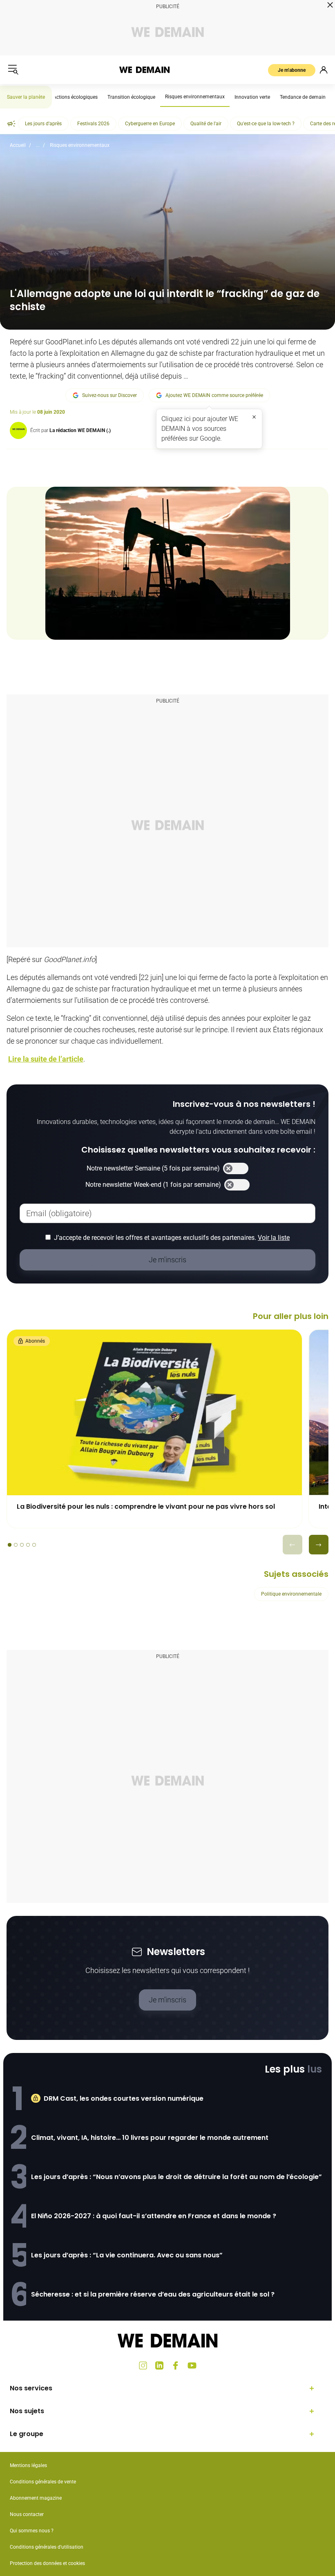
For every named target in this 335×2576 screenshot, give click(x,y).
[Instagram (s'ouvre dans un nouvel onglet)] (143, 2365)
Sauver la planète (26, 97)
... (38, 145)
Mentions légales (28, 2465)
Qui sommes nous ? (32, 2531)
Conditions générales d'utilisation (47, 2547)
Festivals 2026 (93, 124)
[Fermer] (254, 417)
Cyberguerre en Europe (150, 124)
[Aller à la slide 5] (34, 1545)
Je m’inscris (167, 2000)
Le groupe (27, 2434)
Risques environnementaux (195, 97)
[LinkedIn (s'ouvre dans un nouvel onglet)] (159, 2365)
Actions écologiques (75, 97)
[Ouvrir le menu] (13, 70)
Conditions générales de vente (43, 2482)
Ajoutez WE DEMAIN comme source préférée (214, 395)
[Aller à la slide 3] (22, 1545)
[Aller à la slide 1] (10, 1545)
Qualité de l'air (206, 124)
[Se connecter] (324, 70)
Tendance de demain (303, 97)
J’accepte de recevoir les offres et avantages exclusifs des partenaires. (172, 1238)
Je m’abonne (292, 70)
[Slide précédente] (293, 1545)
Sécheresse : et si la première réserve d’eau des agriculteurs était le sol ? (153, 2294)
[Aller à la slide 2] (16, 1545)
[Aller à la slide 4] (28, 1545)
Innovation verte (252, 97)
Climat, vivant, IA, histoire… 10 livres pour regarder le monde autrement (150, 2138)
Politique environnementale (291, 1594)
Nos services (31, 2388)
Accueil (18, 145)
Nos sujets (27, 2411)
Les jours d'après (43, 124)
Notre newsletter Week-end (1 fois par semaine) (153, 1185)
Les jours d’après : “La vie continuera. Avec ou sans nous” (127, 2255)
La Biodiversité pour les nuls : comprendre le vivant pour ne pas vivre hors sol (146, 1506)
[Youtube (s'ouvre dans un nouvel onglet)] (192, 2365)
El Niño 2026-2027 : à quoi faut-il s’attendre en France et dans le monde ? (154, 2216)
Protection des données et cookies (48, 2563)
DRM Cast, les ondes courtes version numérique (124, 2098)
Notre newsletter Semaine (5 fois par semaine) (153, 1168)
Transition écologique (131, 97)
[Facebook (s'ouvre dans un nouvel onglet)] (176, 2365)
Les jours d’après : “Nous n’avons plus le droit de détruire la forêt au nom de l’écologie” (176, 2177)
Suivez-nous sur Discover (109, 395)
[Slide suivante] (319, 1545)
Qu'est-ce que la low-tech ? (266, 124)
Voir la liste (274, 1238)
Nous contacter (27, 2514)
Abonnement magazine (36, 2498)
